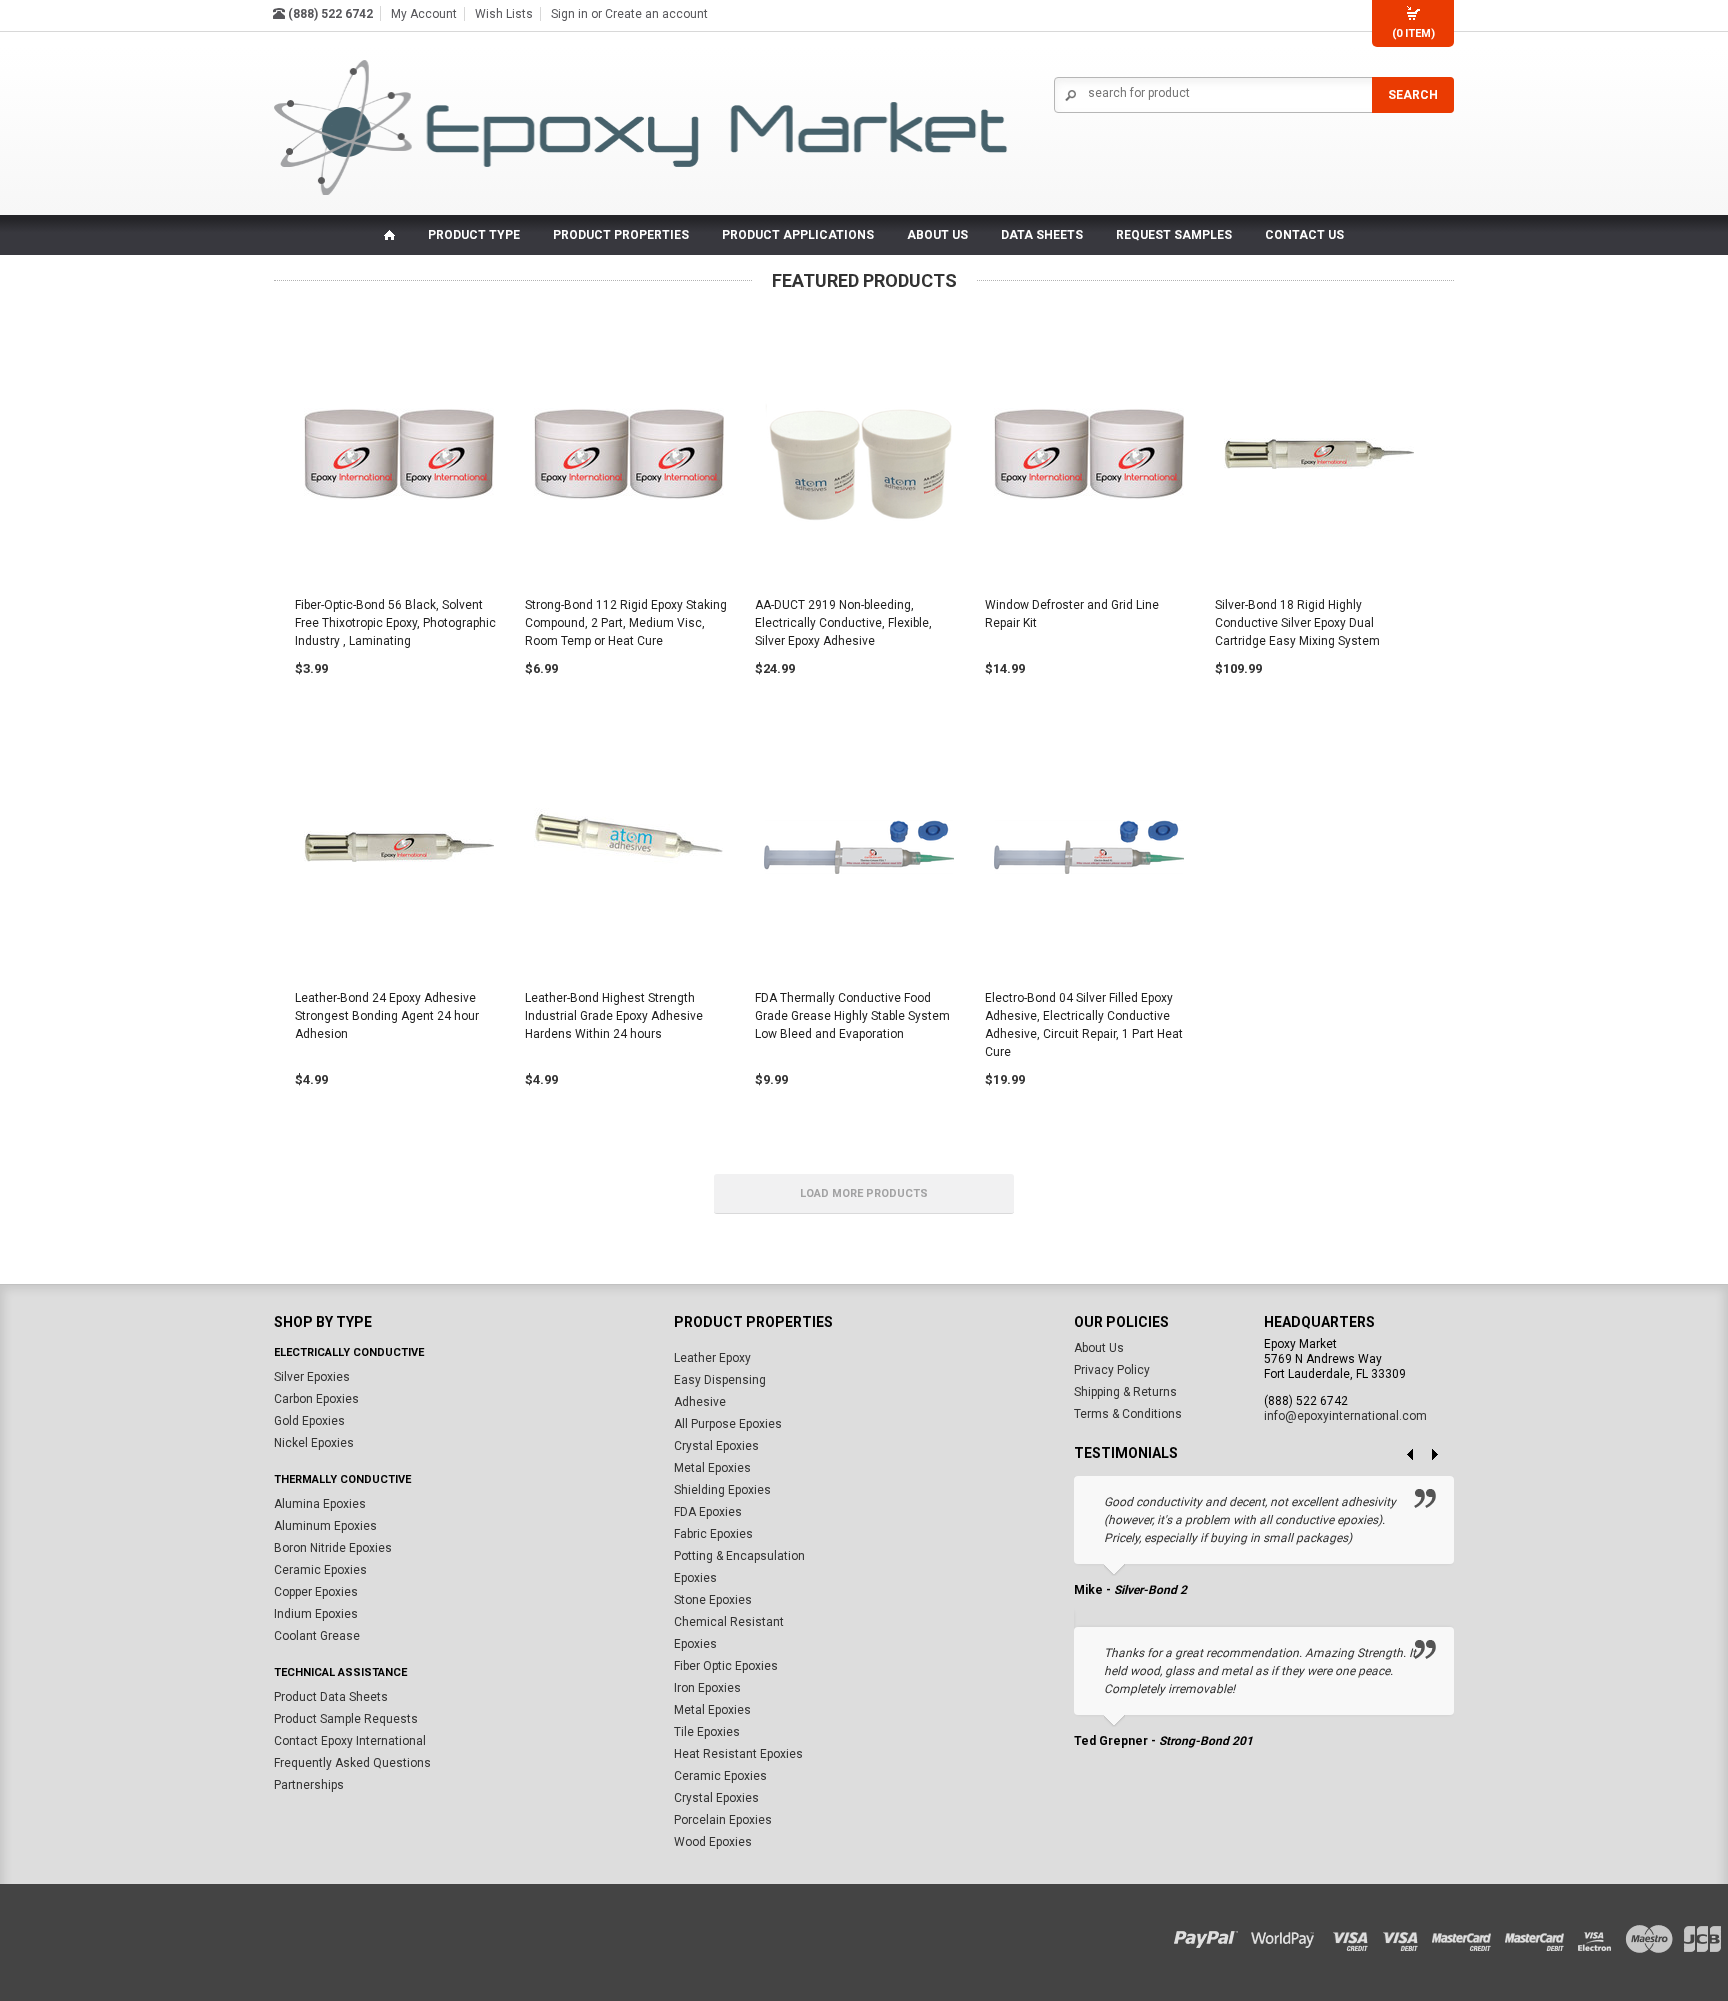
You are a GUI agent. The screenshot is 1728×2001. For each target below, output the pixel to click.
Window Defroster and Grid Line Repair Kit (1072, 614)
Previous (1402, 1456)
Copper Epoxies (316, 1593)
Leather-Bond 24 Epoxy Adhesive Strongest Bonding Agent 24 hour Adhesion (387, 1016)
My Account (424, 14)
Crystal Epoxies (716, 1447)
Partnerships (309, 1786)
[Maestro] (1650, 1935)
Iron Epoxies (707, 1689)
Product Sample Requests (346, 1720)
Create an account (656, 14)
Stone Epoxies (713, 1601)
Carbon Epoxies (316, 1400)
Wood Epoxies (713, 1843)
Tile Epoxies (707, 1733)
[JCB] (1699, 1935)
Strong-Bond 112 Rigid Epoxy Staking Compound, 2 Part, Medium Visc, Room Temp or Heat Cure (626, 623)
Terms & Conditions (1128, 1415)
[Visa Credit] (1351, 1935)
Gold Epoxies (309, 1422)
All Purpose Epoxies (728, 1425)
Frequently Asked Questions (352, 1764)
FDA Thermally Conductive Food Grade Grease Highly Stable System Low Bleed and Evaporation (852, 1016)
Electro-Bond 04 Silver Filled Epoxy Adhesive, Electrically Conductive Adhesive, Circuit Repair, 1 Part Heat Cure (1084, 1025)
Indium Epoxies (316, 1615)
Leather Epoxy (712, 1359)
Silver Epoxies (312, 1378)
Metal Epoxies (712, 1469)
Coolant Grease (317, 1637)
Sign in (569, 14)
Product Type (474, 235)
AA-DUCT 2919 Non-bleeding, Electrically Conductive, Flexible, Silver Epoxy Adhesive (843, 623)
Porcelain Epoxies (723, 1821)
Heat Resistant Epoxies (738, 1755)
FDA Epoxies (708, 1513)
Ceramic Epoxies (320, 1571)
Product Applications (798, 235)
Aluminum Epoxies (325, 1527)
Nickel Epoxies (314, 1444)
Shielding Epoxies (722, 1491)
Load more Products (864, 1193)
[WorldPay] (1283, 1935)
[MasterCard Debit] (1540, 1935)
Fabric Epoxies (713, 1535)
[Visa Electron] (1601, 1935)
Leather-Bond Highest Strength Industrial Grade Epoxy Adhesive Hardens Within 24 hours (614, 1016)
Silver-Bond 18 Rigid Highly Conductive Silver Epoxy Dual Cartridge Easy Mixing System (1297, 623)
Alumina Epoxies (320, 1505)
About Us (1099, 1349)
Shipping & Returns (1125, 1393)
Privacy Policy (1112, 1371)
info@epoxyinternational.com (1345, 1417)
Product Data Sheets (331, 1698)
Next (1442, 1456)
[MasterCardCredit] (1467, 1935)
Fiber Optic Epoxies (726, 1667)
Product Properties (621, 235)
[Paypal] (1210, 1935)
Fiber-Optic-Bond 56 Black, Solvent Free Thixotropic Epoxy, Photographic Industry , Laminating (395, 623)
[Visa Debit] (1407, 1935)
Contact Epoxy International (350, 1742)
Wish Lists (504, 14)
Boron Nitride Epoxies (333, 1549)
